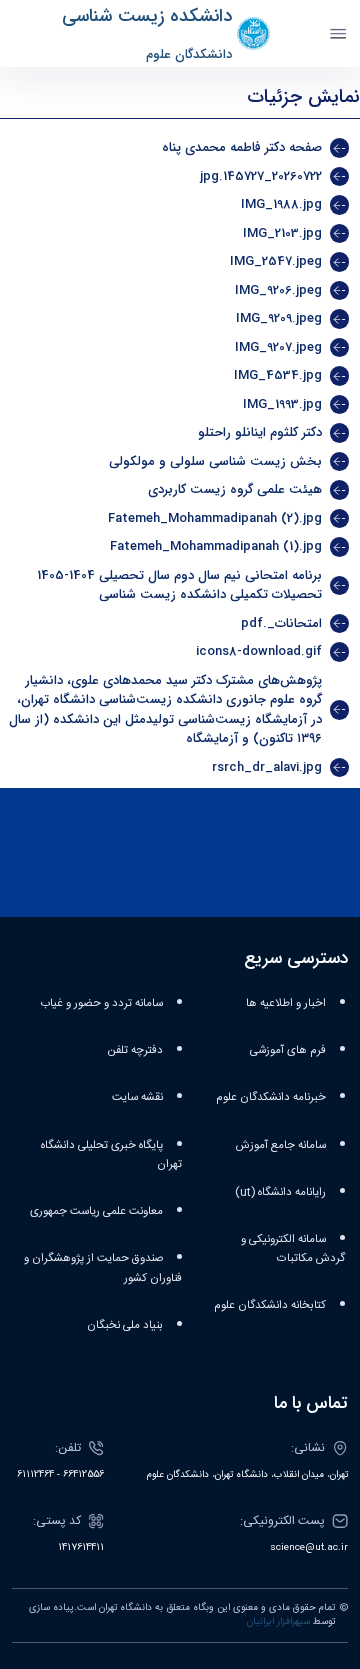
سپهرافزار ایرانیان (278, 1622)
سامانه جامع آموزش (281, 1145)
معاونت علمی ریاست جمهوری (96, 1211)
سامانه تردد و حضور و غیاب (101, 1003)
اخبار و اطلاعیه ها (286, 1003)
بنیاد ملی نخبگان (125, 1325)
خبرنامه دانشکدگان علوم (271, 1097)
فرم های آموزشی (288, 1050)
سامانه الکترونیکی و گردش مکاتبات (293, 1249)
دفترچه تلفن (135, 1050)
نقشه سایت (137, 1097)
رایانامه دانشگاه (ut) (280, 1192)
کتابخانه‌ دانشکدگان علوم (270, 1305)
